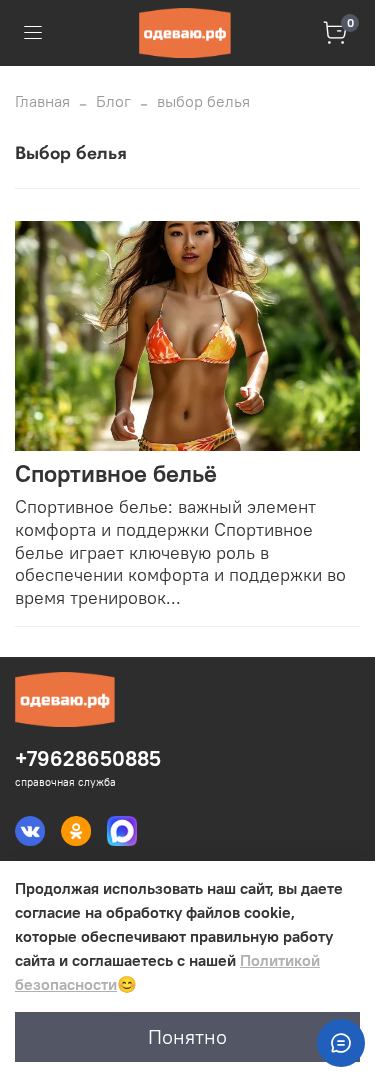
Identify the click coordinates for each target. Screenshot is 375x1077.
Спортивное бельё (116, 473)
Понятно (187, 1036)
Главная (42, 101)
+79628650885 (88, 758)
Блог (113, 101)
